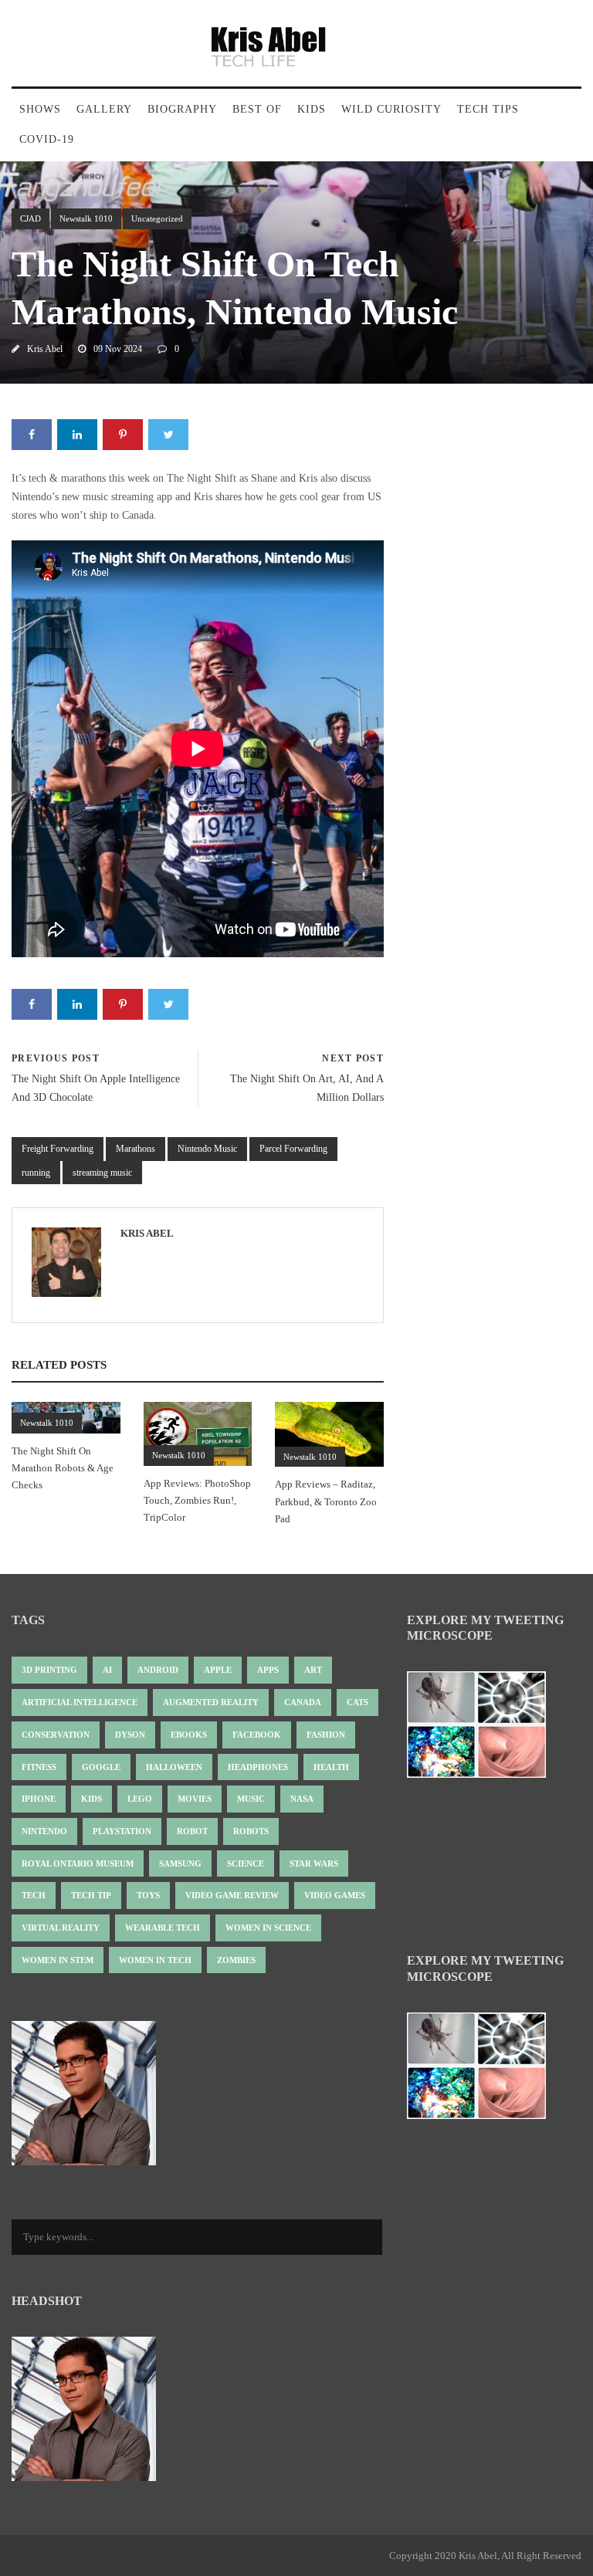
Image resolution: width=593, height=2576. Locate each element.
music (251, 1799)
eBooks (189, 1735)
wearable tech (163, 1928)
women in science (268, 1928)
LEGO (140, 1799)
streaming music (102, 1173)
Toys (148, 1895)
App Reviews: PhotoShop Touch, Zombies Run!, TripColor (197, 1500)
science (246, 1863)
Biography (182, 109)
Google (101, 1767)
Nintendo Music (207, 1149)
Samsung (180, 1863)
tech (34, 1895)
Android (158, 1670)
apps (268, 1670)
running (36, 1173)
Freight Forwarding (58, 1149)
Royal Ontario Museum (78, 1863)
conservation (56, 1735)
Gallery (104, 109)
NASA (302, 1799)
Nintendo (44, 1831)
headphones (258, 1767)
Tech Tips (488, 109)
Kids (312, 109)
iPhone (39, 1799)
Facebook (257, 1735)
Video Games (335, 1895)
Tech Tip (91, 1895)
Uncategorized (157, 218)
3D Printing (49, 1670)
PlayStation (122, 1831)
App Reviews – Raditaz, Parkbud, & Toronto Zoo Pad (326, 1501)
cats (357, 1702)
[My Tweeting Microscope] (484, 1730)
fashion (326, 1735)
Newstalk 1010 (86, 218)
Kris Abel (45, 349)
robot (192, 1831)
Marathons (136, 1149)
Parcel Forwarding (293, 1149)
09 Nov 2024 (118, 349)
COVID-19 (47, 139)
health (331, 1767)
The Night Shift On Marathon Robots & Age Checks (63, 1468)
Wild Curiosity (391, 109)
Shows (40, 109)
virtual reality (61, 1928)
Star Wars (314, 1863)
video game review (232, 1895)
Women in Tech (155, 1960)
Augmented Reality (211, 1702)
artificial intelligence (80, 1702)
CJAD (30, 218)
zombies (236, 1960)
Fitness (39, 1767)
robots (251, 1831)
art (313, 1670)
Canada (303, 1702)
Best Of (257, 109)
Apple (218, 1670)
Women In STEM (58, 1960)
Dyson (130, 1735)
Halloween (174, 1767)
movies (195, 1799)
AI (107, 1670)
